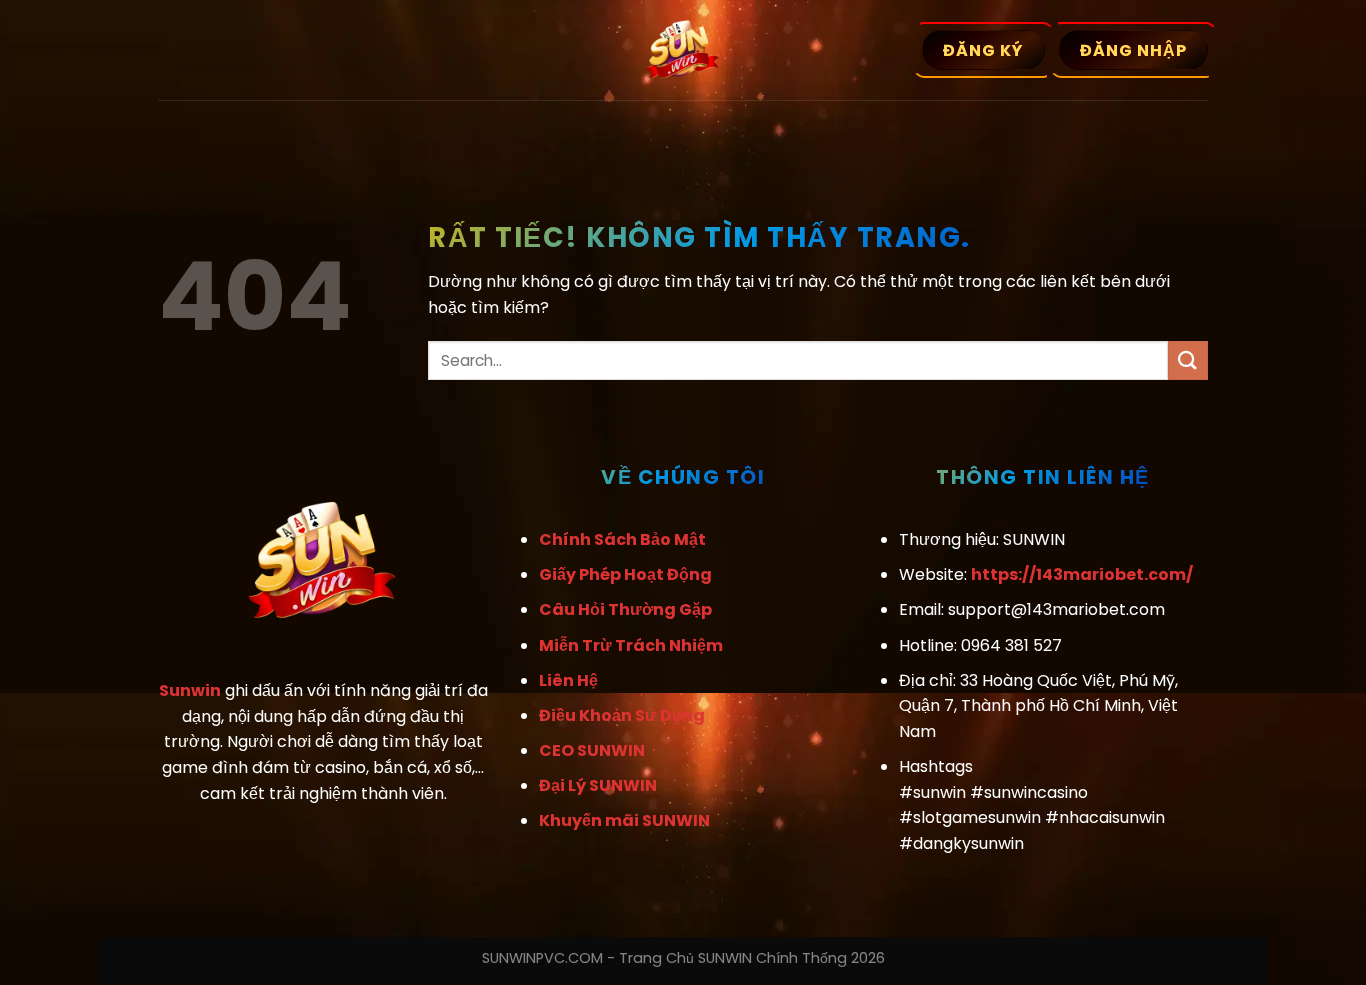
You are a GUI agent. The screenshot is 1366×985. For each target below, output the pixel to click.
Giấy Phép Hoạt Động (625, 574)
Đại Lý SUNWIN (598, 785)
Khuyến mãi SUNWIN (624, 820)
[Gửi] (1188, 360)
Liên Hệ (568, 680)
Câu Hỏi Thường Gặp (625, 609)
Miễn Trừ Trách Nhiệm (631, 645)
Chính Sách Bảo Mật (622, 539)
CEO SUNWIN (592, 750)
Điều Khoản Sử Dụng (622, 715)
